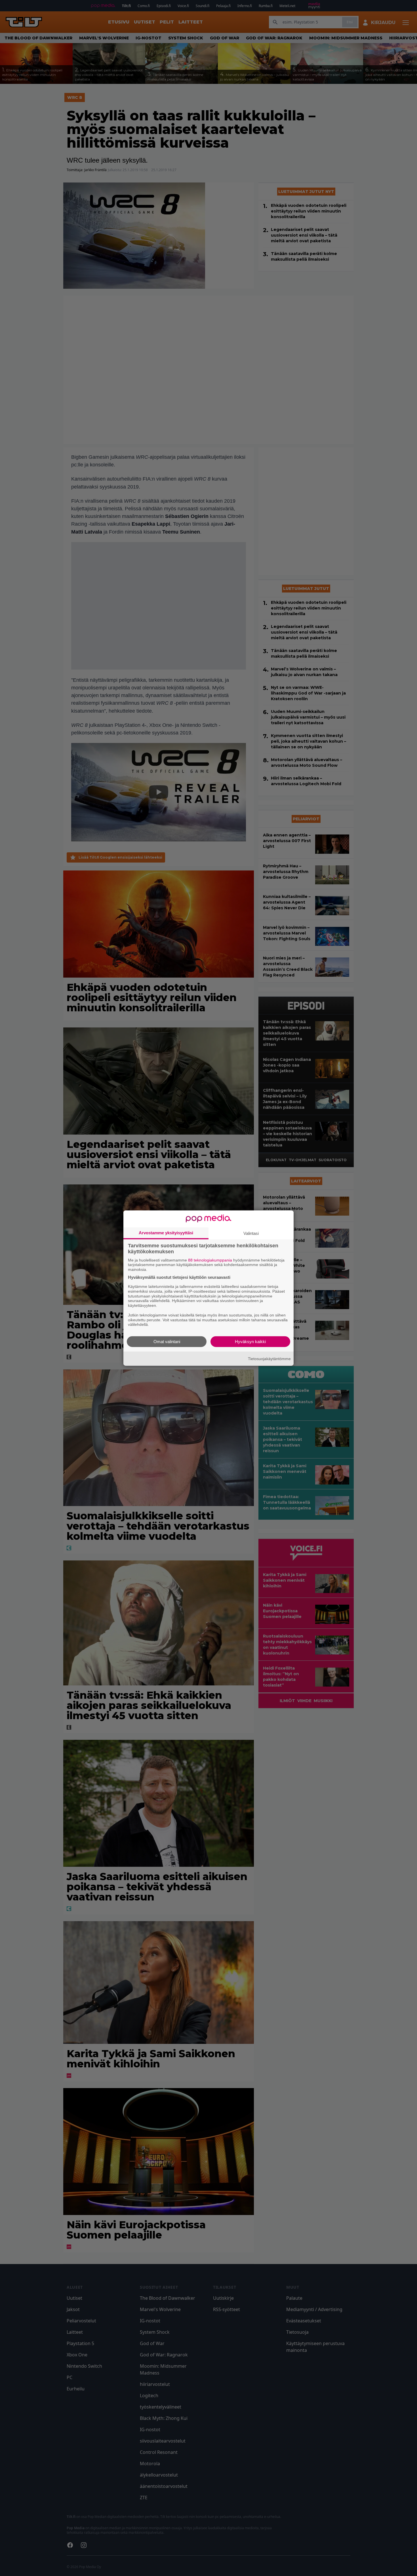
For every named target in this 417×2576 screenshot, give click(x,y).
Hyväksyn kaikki (250, 1342)
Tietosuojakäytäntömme (269, 1358)
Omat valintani (167, 1342)
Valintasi (251, 1233)
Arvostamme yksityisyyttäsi (166, 1232)
